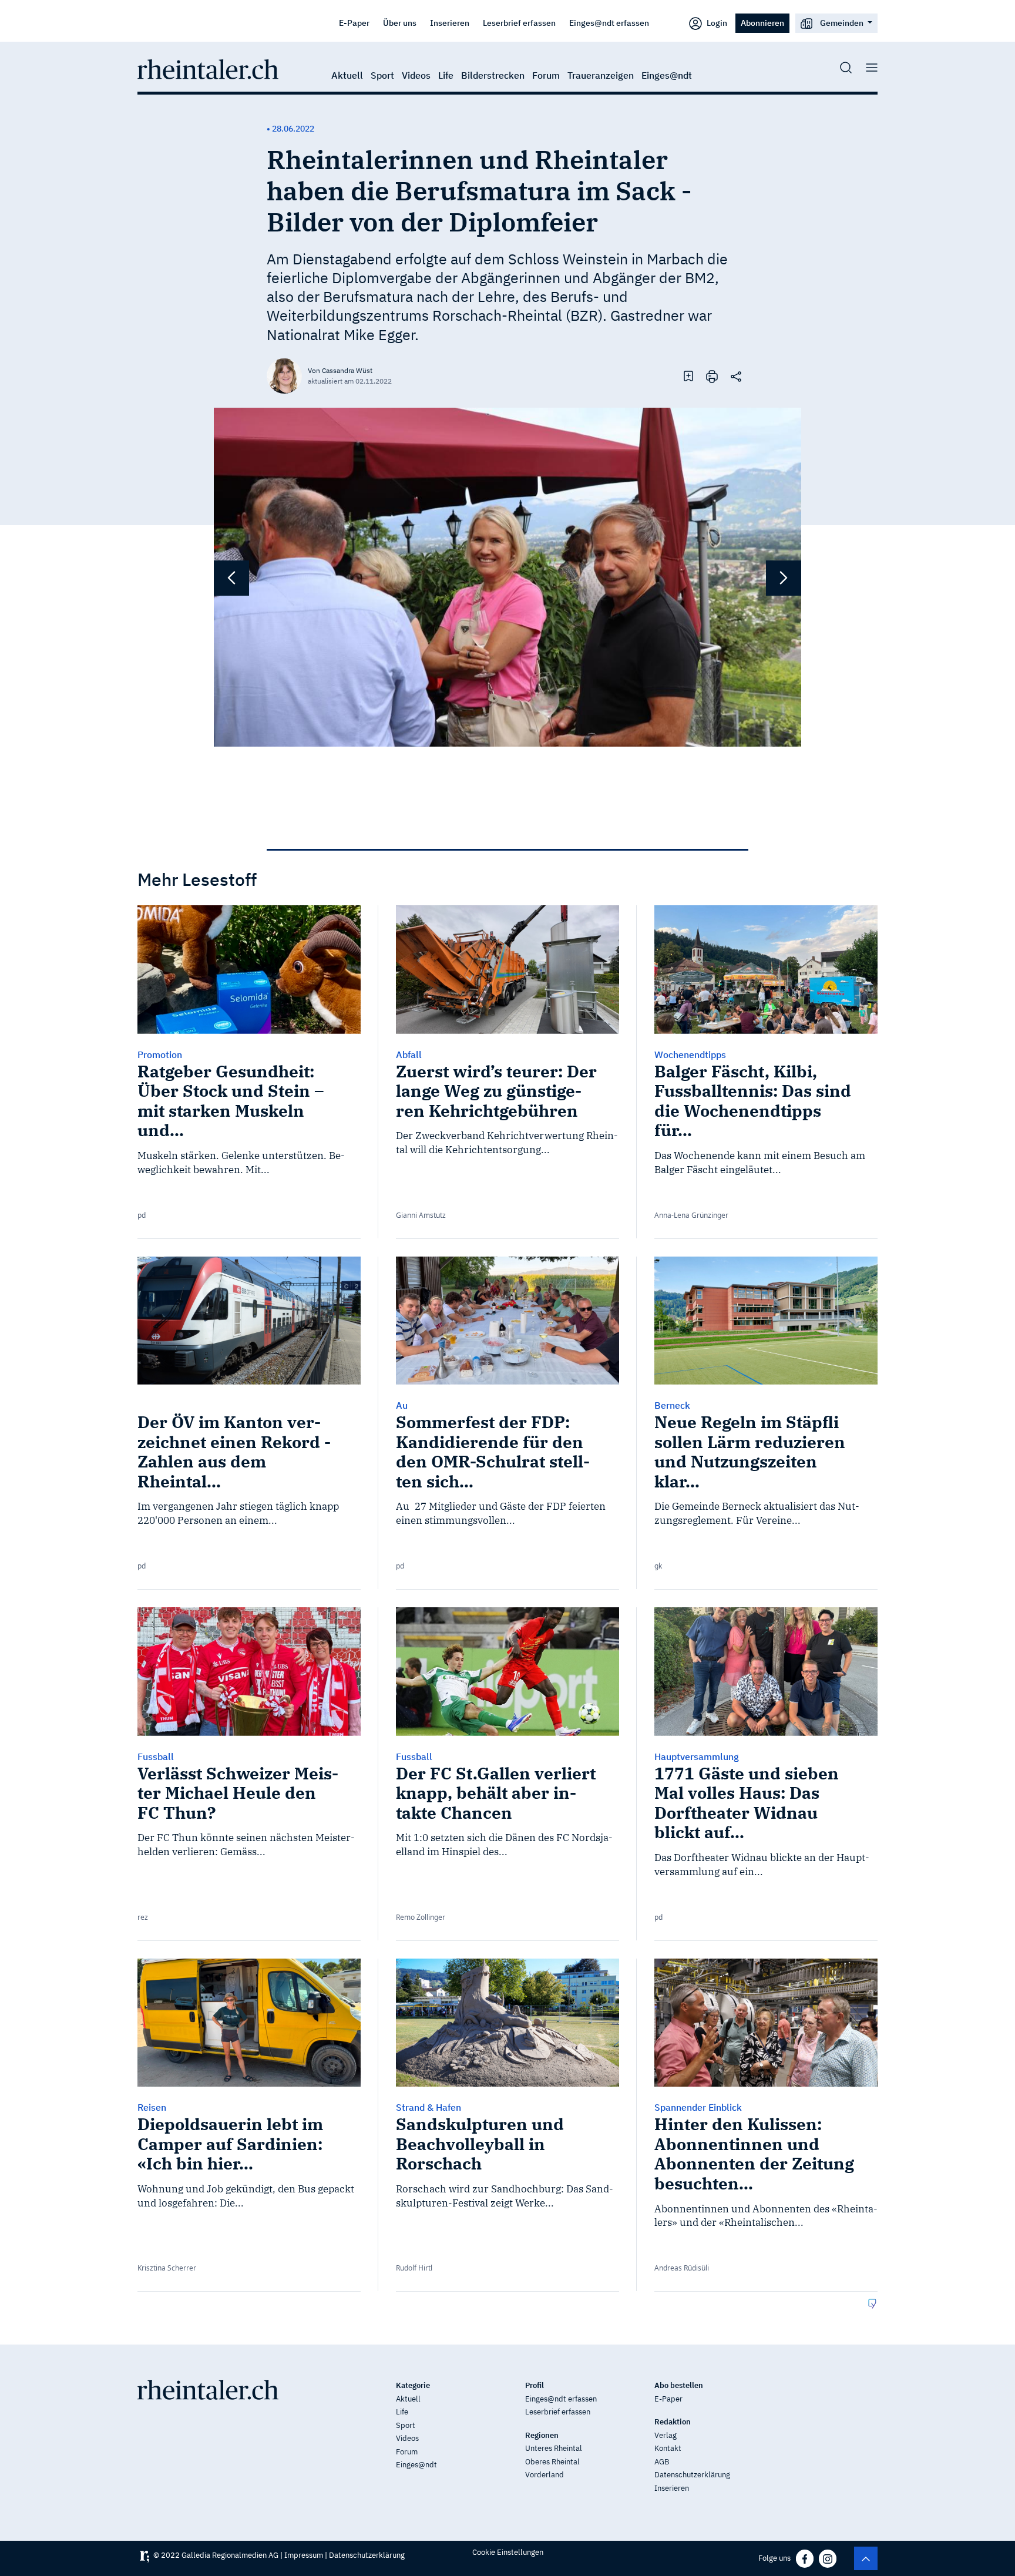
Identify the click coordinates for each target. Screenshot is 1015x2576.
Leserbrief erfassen (519, 23)
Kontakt (668, 2448)
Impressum (304, 2555)
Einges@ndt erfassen (609, 23)
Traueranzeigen (601, 75)
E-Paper (354, 23)
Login (716, 23)
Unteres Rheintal (554, 2448)
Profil (535, 2385)
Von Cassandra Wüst (340, 370)
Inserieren (450, 23)
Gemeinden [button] (842, 23)
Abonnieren (762, 23)
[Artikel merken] (688, 375)
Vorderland (545, 2475)
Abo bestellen (679, 2385)
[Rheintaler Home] (208, 68)
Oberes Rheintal (552, 2462)
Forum (546, 75)
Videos (416, 75)
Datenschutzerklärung (692, 2475)
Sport (382, 75)
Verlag (666, 2435)
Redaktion (673, 2422)
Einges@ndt (667, 75)
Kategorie (413, 2385)
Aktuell (347, 75)
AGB (662, 2462)
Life (446, 75)
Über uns (400, 23)
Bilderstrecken (493, 75)
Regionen (542, 2435)
